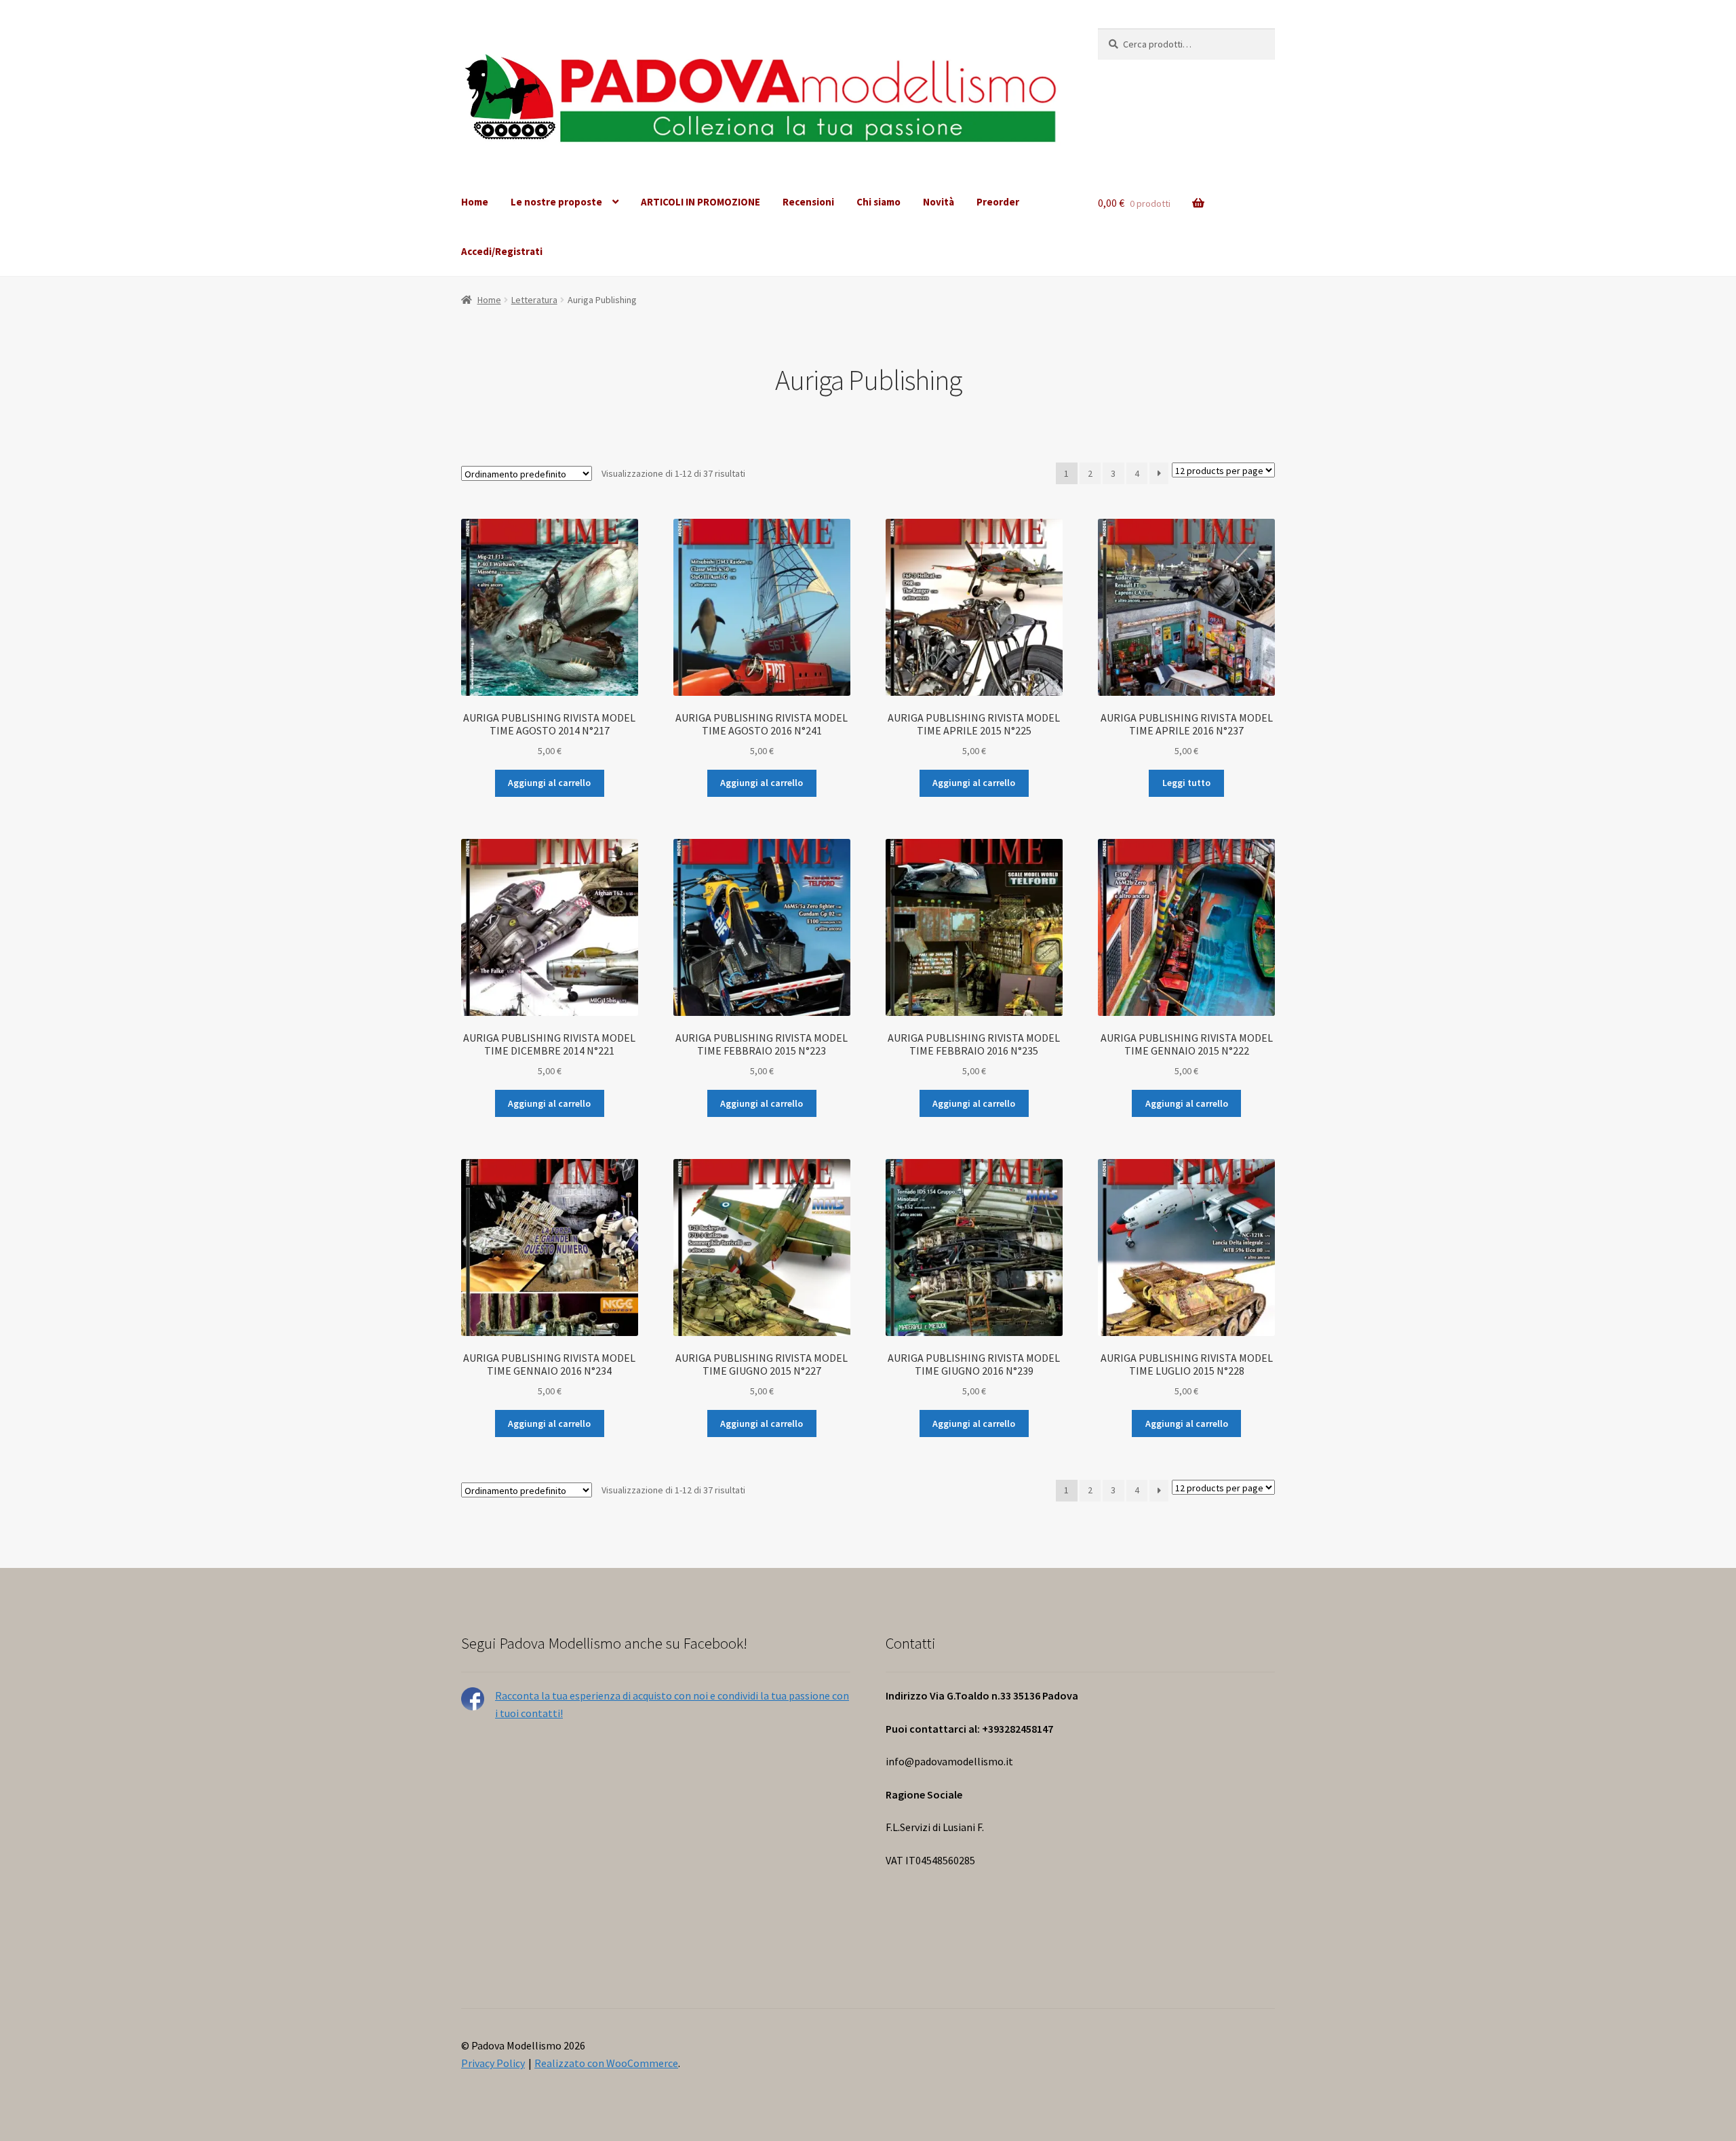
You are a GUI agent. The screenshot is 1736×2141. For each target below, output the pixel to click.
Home (475, 202)
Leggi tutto (1186, 783)
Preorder (998, 202)
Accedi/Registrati (502, 251)
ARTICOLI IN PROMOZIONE (701, 202)
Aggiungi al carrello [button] (549, 783)
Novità (939, 202)
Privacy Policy (493, 2063)
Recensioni (808, 202)
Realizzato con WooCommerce (606, 2063)
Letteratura (534, 300)
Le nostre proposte (556, 202)
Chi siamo (879, 202)
